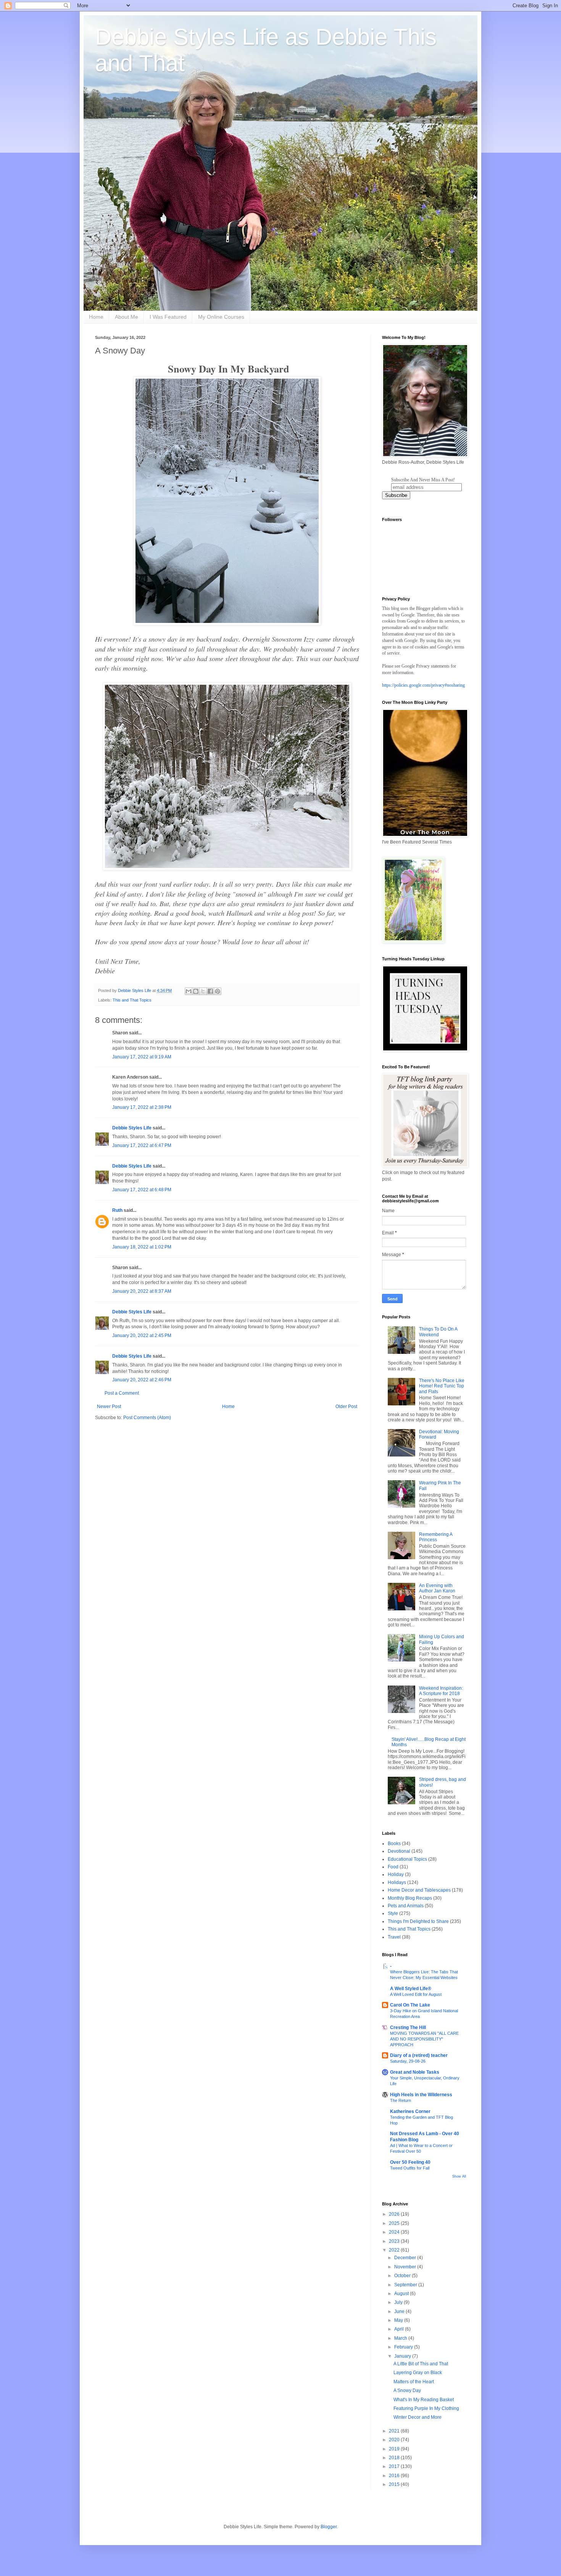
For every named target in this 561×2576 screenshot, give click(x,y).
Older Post (346, 1407)
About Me (127, 317)
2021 (395, 2431)
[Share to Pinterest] (218, 991)
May (399, 2320)
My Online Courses (221, 317)
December (406, 2258)
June (400, 2311)
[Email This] (189, 991)
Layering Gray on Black (418, 2373)
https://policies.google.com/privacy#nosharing (423, 685)
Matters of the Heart (414, 2382)
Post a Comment (122, 1393)
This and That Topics (132, 1000)
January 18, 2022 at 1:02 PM (142, 1247)
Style (393, 1913)
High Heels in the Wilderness (421, 2095)
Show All (459, 2176)
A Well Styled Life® (411, 1989)
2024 (395, 2232)
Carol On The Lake (410, 2005)
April (400, 2329)
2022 (395, 2250)
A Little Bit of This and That (421, 2364)
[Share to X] (203, 991)
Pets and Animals (406, 1906)
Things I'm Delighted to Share (418, 1921)
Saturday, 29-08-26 (408, 2061)
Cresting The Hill (408, 2028)
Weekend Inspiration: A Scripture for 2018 (441, 1691)
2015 (395, 2484)
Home (96, 317)
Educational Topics (407, 1859)
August (402, 2294)
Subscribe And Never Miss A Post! (423, 480)
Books (394, 1844)
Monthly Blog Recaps (410, 1898)
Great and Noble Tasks (415, 2072)
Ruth (117, 1210)
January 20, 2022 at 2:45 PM (142, 1336)
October (403, 2276)
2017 (395, 2466)
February (404, 2347)
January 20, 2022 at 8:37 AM (142, 1291)
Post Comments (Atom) (147, 1418)
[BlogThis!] (196, 991)
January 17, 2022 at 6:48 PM (142, 1190)
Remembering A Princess (436, 1537)
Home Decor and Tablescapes (419, 1890)
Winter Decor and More (418, 2417)
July (399, 2302)
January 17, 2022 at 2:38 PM (142, 1107)
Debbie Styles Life (132, 1128)
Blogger (329, 2527)
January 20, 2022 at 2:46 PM (142, 1380)
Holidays (397, 1882)
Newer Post (109, 1407)
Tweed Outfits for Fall (410, 2168)
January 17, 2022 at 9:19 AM (142, 1057)
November (406, 2267)
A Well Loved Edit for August (416, 1994)
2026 (395, 2214)
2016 (395, 2476)
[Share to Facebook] (210, 991)
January (403, 2356)
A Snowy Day (407, 2391)
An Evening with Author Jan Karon (437, 1588)
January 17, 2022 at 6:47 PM (142, 1145)
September (406, 2285)
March (401, 2338)
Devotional (399, 1851)
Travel (394, 1937)
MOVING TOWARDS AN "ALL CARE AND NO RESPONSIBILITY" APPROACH (424, 2039)
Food (393, 1867)
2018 (395, 2458)
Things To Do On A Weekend (438, 1332)
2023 (395, 2241)
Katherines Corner (410, 2111)
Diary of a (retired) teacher (419, 2055)
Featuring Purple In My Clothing (426, 2408)
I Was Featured (168, 317)
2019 (395, 2449)
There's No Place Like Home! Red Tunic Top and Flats (442, 1386)
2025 (395, 2223)
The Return (401, 2100)
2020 (395, 2440)
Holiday (396, 1874)
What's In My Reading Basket (424, 2400)
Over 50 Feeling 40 (410, 2162)
